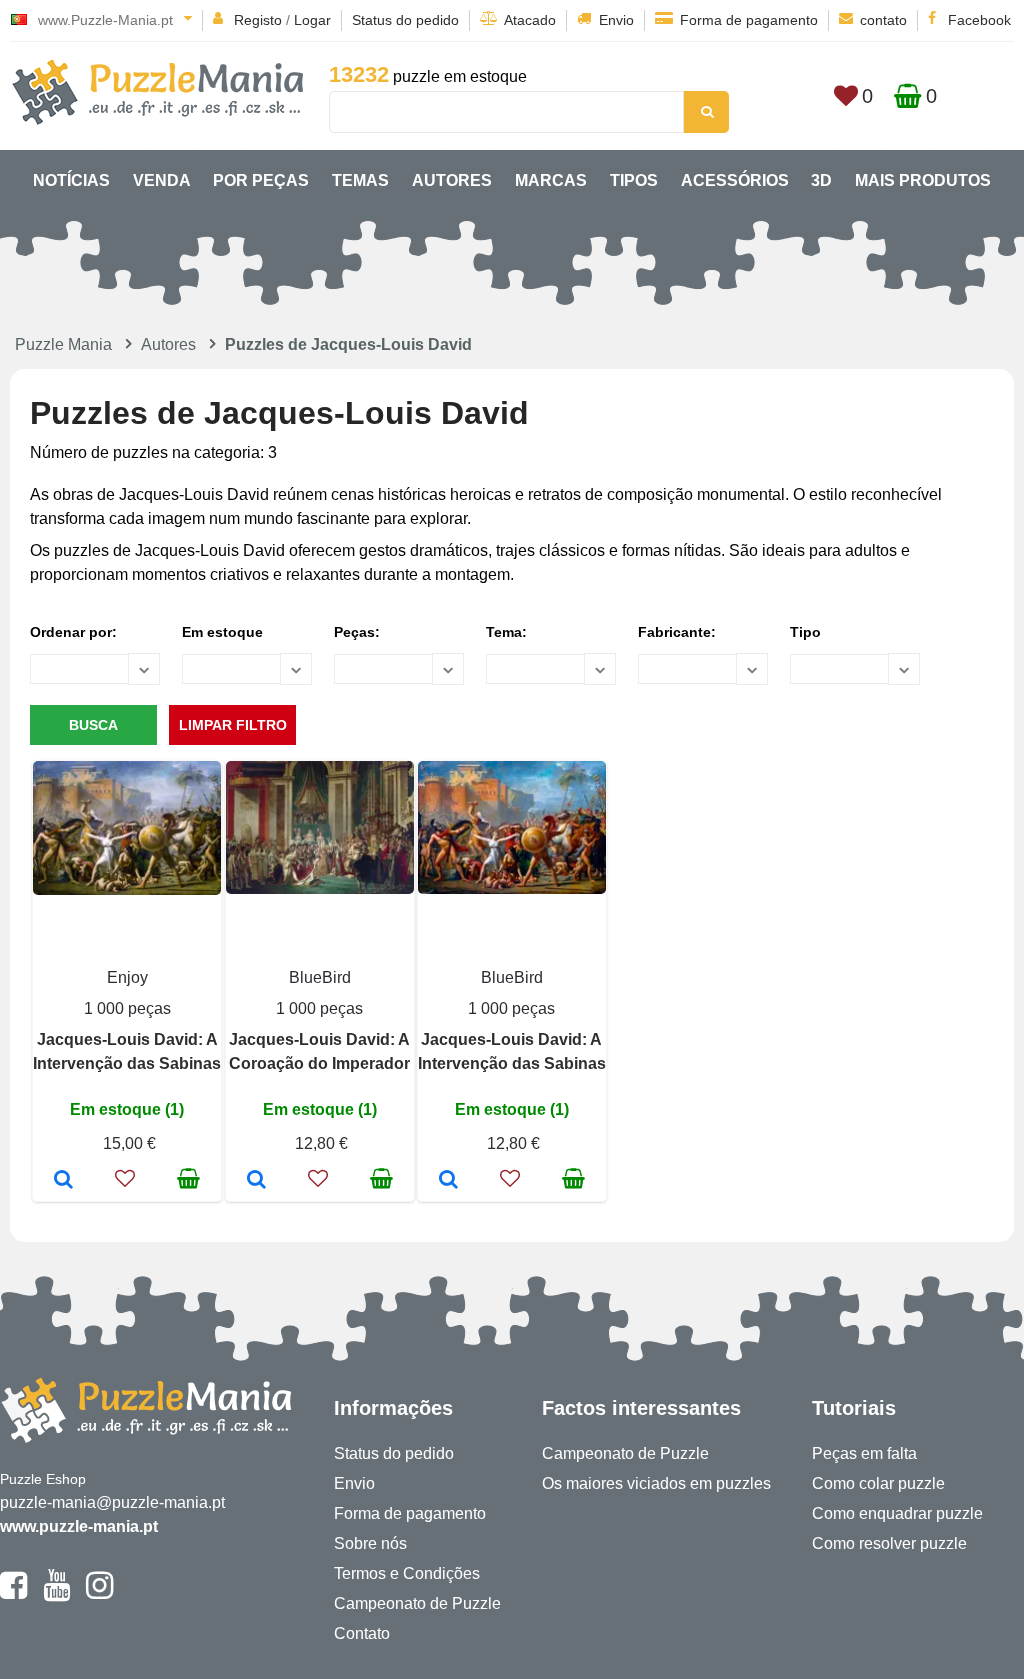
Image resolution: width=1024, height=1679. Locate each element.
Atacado (530, 20)
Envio (616, 20)
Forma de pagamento (749, 20)
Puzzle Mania (63, 344)
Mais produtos (923, 180)
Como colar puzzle (878, 1483)
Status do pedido (405, 20)
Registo (258, 20)
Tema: (506, 632)
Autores (452, 180)
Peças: (357, 632)
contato (883, 20)
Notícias (71, 180)
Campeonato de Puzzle (417, 1603)
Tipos (634, 180)
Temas (360, 180)
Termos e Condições (407, 1573)
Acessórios (735, 180)
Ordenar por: (73, 632)
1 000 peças (127, 1008)
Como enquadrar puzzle (897, 1513)
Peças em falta (864, 1453)
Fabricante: (677, 632)
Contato (362, 1633)
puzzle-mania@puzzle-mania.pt (112, 1502)
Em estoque (222, 632)
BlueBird (320, 977)
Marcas (551, 180)
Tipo (805, 632)
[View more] (127, 889)
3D (821, 180)
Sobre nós (370, 1543)
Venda (162, 180)
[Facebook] (13, 1594)
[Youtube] (56, 1594)
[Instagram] (99, 1594)
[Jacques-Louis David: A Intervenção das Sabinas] (63, 1181)
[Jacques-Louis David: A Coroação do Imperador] (256, 1181)
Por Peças (261, 180)
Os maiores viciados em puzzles (656, 1483)
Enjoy (127, 977)
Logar (312, 20)
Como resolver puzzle (889, 1543)
